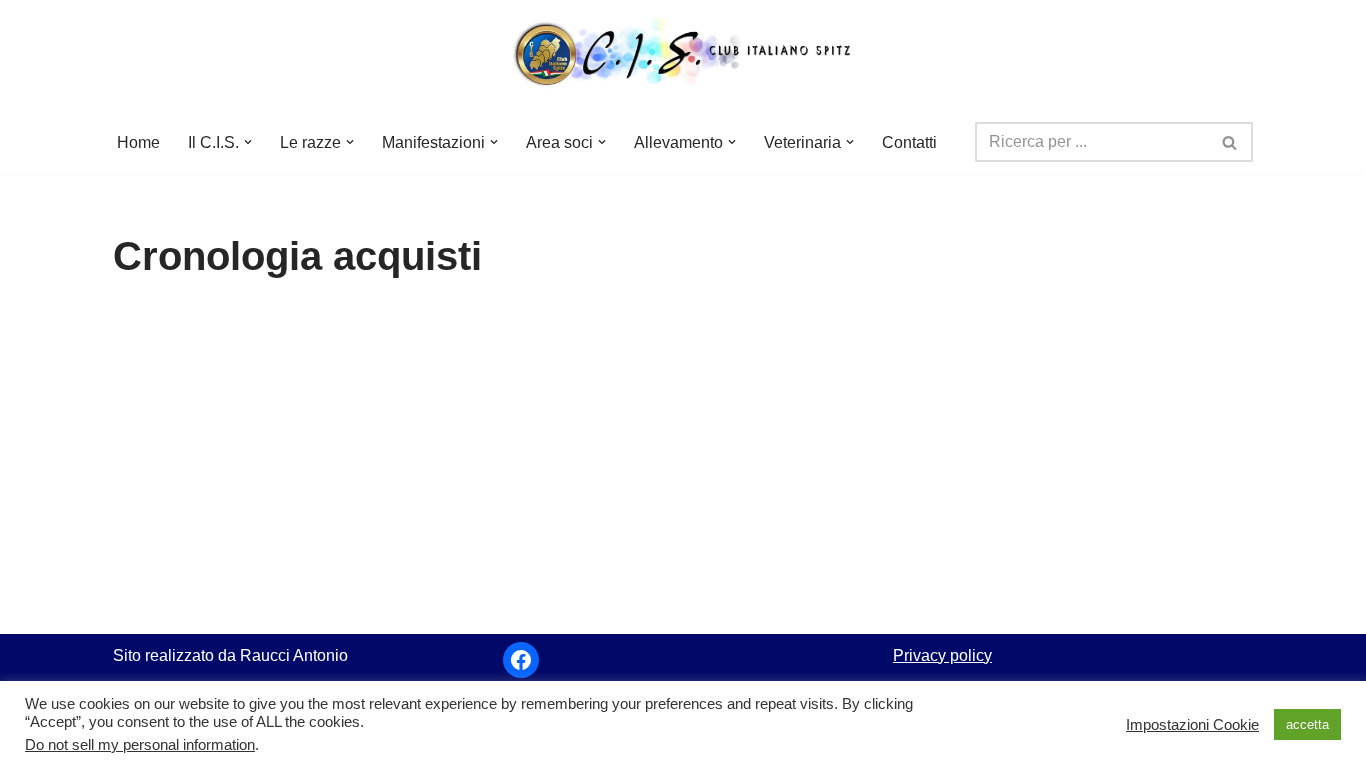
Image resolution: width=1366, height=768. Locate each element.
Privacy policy (942, 655)
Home (138, 142)
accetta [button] (1307, 724)
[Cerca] (1230, 142)
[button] (248, 142)
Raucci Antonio (294, 655)
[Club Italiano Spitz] (683, 55)
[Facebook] (521, 660)
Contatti (909, 142)
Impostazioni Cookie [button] (1192, 725)
